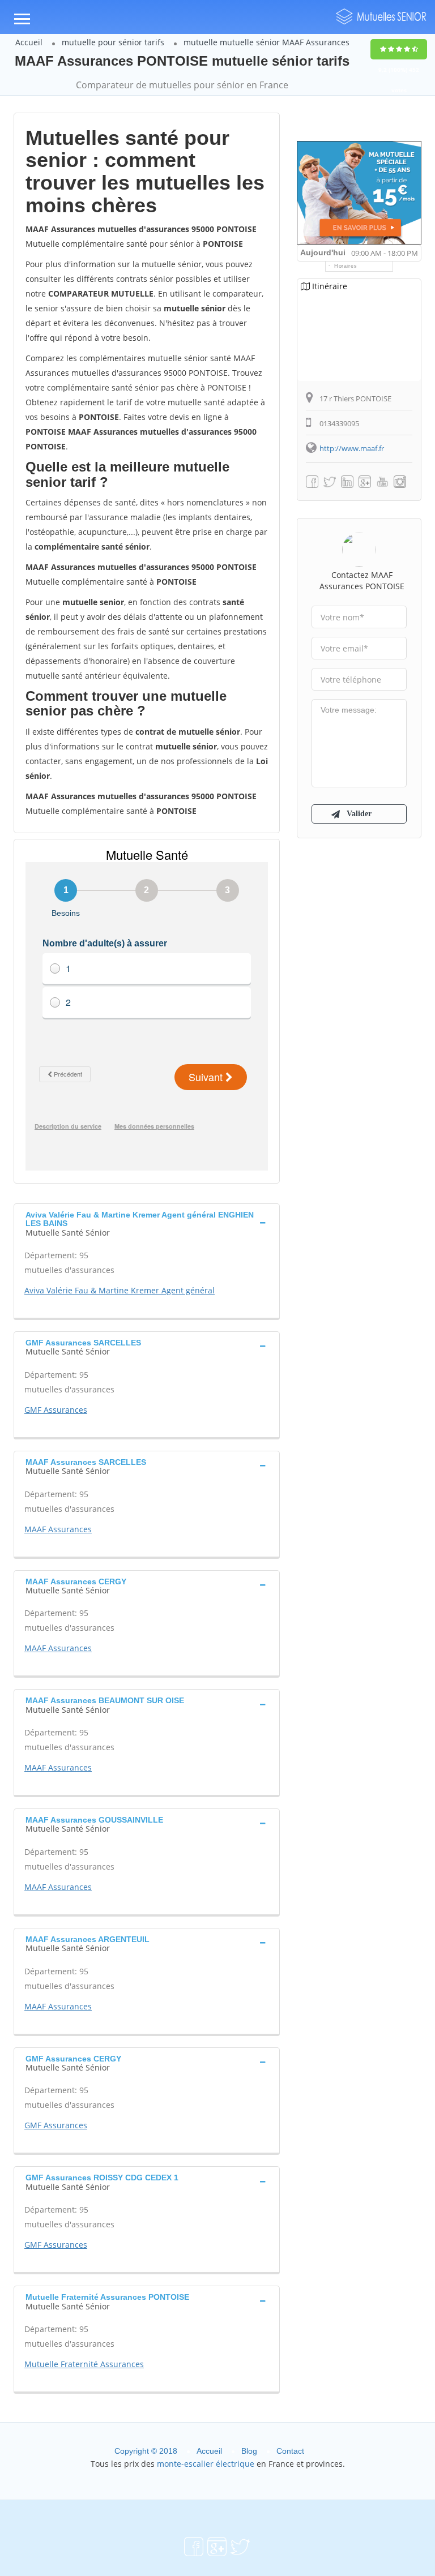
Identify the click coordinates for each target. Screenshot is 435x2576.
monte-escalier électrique (206, 2464)
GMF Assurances (56, 1410)
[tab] (147, 1222)
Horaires (346, 266)
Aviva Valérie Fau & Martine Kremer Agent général (120, 1290)
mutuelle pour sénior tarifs (113, 42)
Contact (290, 2451)
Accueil (29, 42)
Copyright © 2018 (146, 2451)
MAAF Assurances (58, 1529)
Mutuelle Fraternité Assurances (84, 2364)
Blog (249, 2451)
